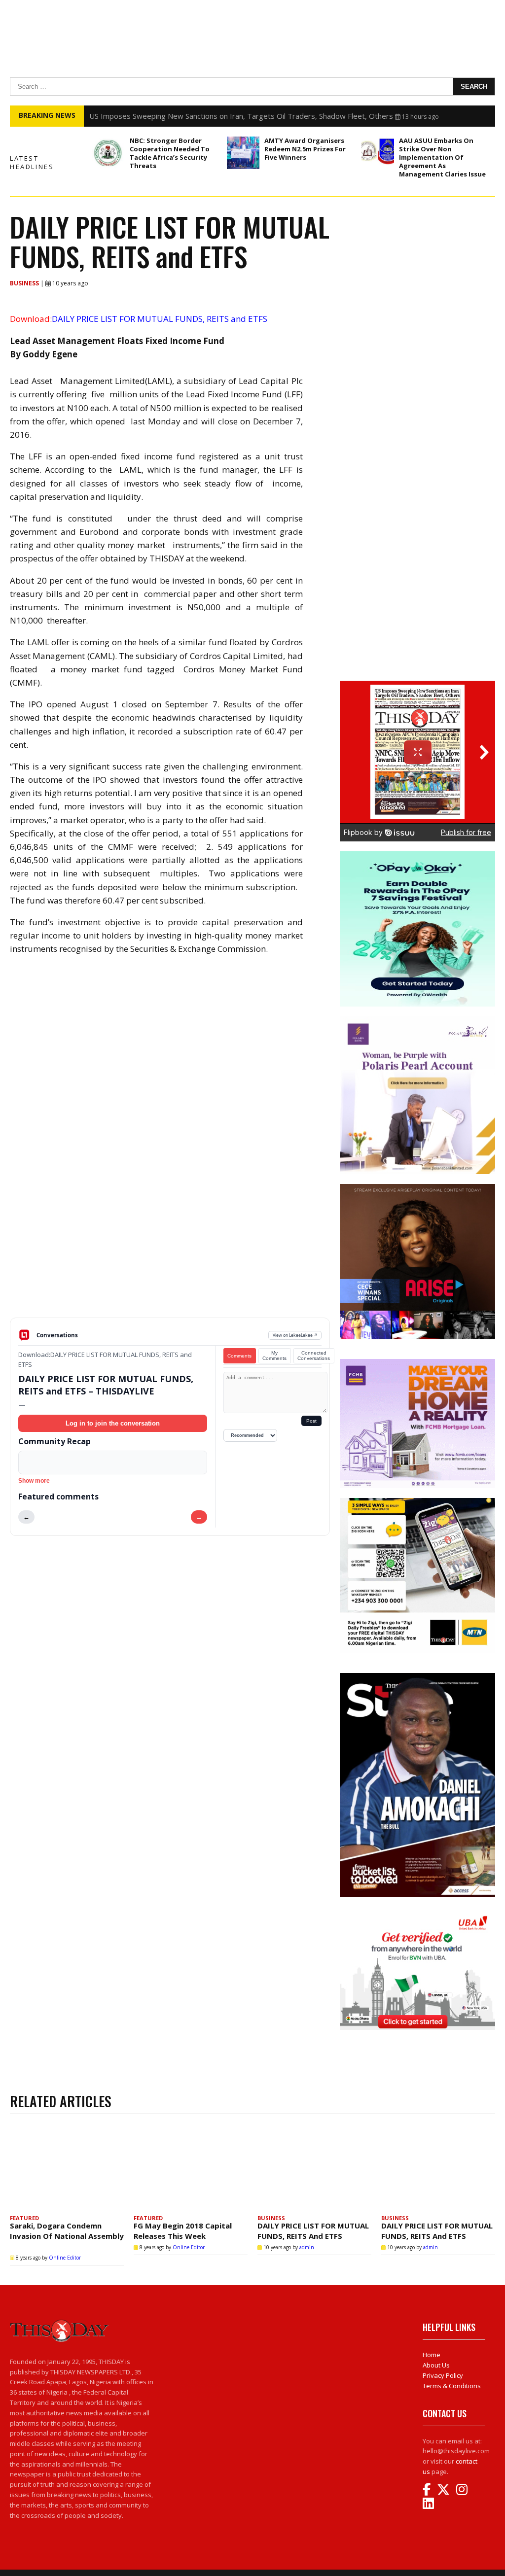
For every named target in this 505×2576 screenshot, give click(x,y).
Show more (34, 1481)
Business (25, 283)
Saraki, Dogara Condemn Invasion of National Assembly (67, 2236)
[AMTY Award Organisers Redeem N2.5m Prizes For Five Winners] (243, 153)
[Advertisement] (170, 1241)
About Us (436, 2365)
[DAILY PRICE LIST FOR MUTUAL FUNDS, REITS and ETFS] (314, 2167)
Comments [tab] (239, 1356)
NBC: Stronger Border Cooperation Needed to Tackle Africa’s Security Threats (170, 153)
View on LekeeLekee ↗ (295, 1335)
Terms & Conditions (452, 2386)
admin (307, 2247)
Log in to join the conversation (113, 1423)
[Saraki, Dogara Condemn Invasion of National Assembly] (67, 2167)
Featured (24, 2218)
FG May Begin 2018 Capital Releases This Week (183, 2231)
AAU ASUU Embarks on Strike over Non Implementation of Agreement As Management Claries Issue (442, 157)
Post (311, 1421)
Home (432, 2355)
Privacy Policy (443, 2375)
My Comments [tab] (274, 1356)
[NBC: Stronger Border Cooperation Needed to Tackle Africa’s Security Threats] (108, 153)
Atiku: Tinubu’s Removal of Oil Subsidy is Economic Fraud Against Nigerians (215, 116)
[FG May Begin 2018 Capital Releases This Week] (191, 2167)
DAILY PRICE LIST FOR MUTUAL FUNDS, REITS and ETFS (313, 2231)
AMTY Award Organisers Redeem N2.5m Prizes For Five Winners (305, 149)
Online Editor (65, 2258)
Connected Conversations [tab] (314, 1356)
